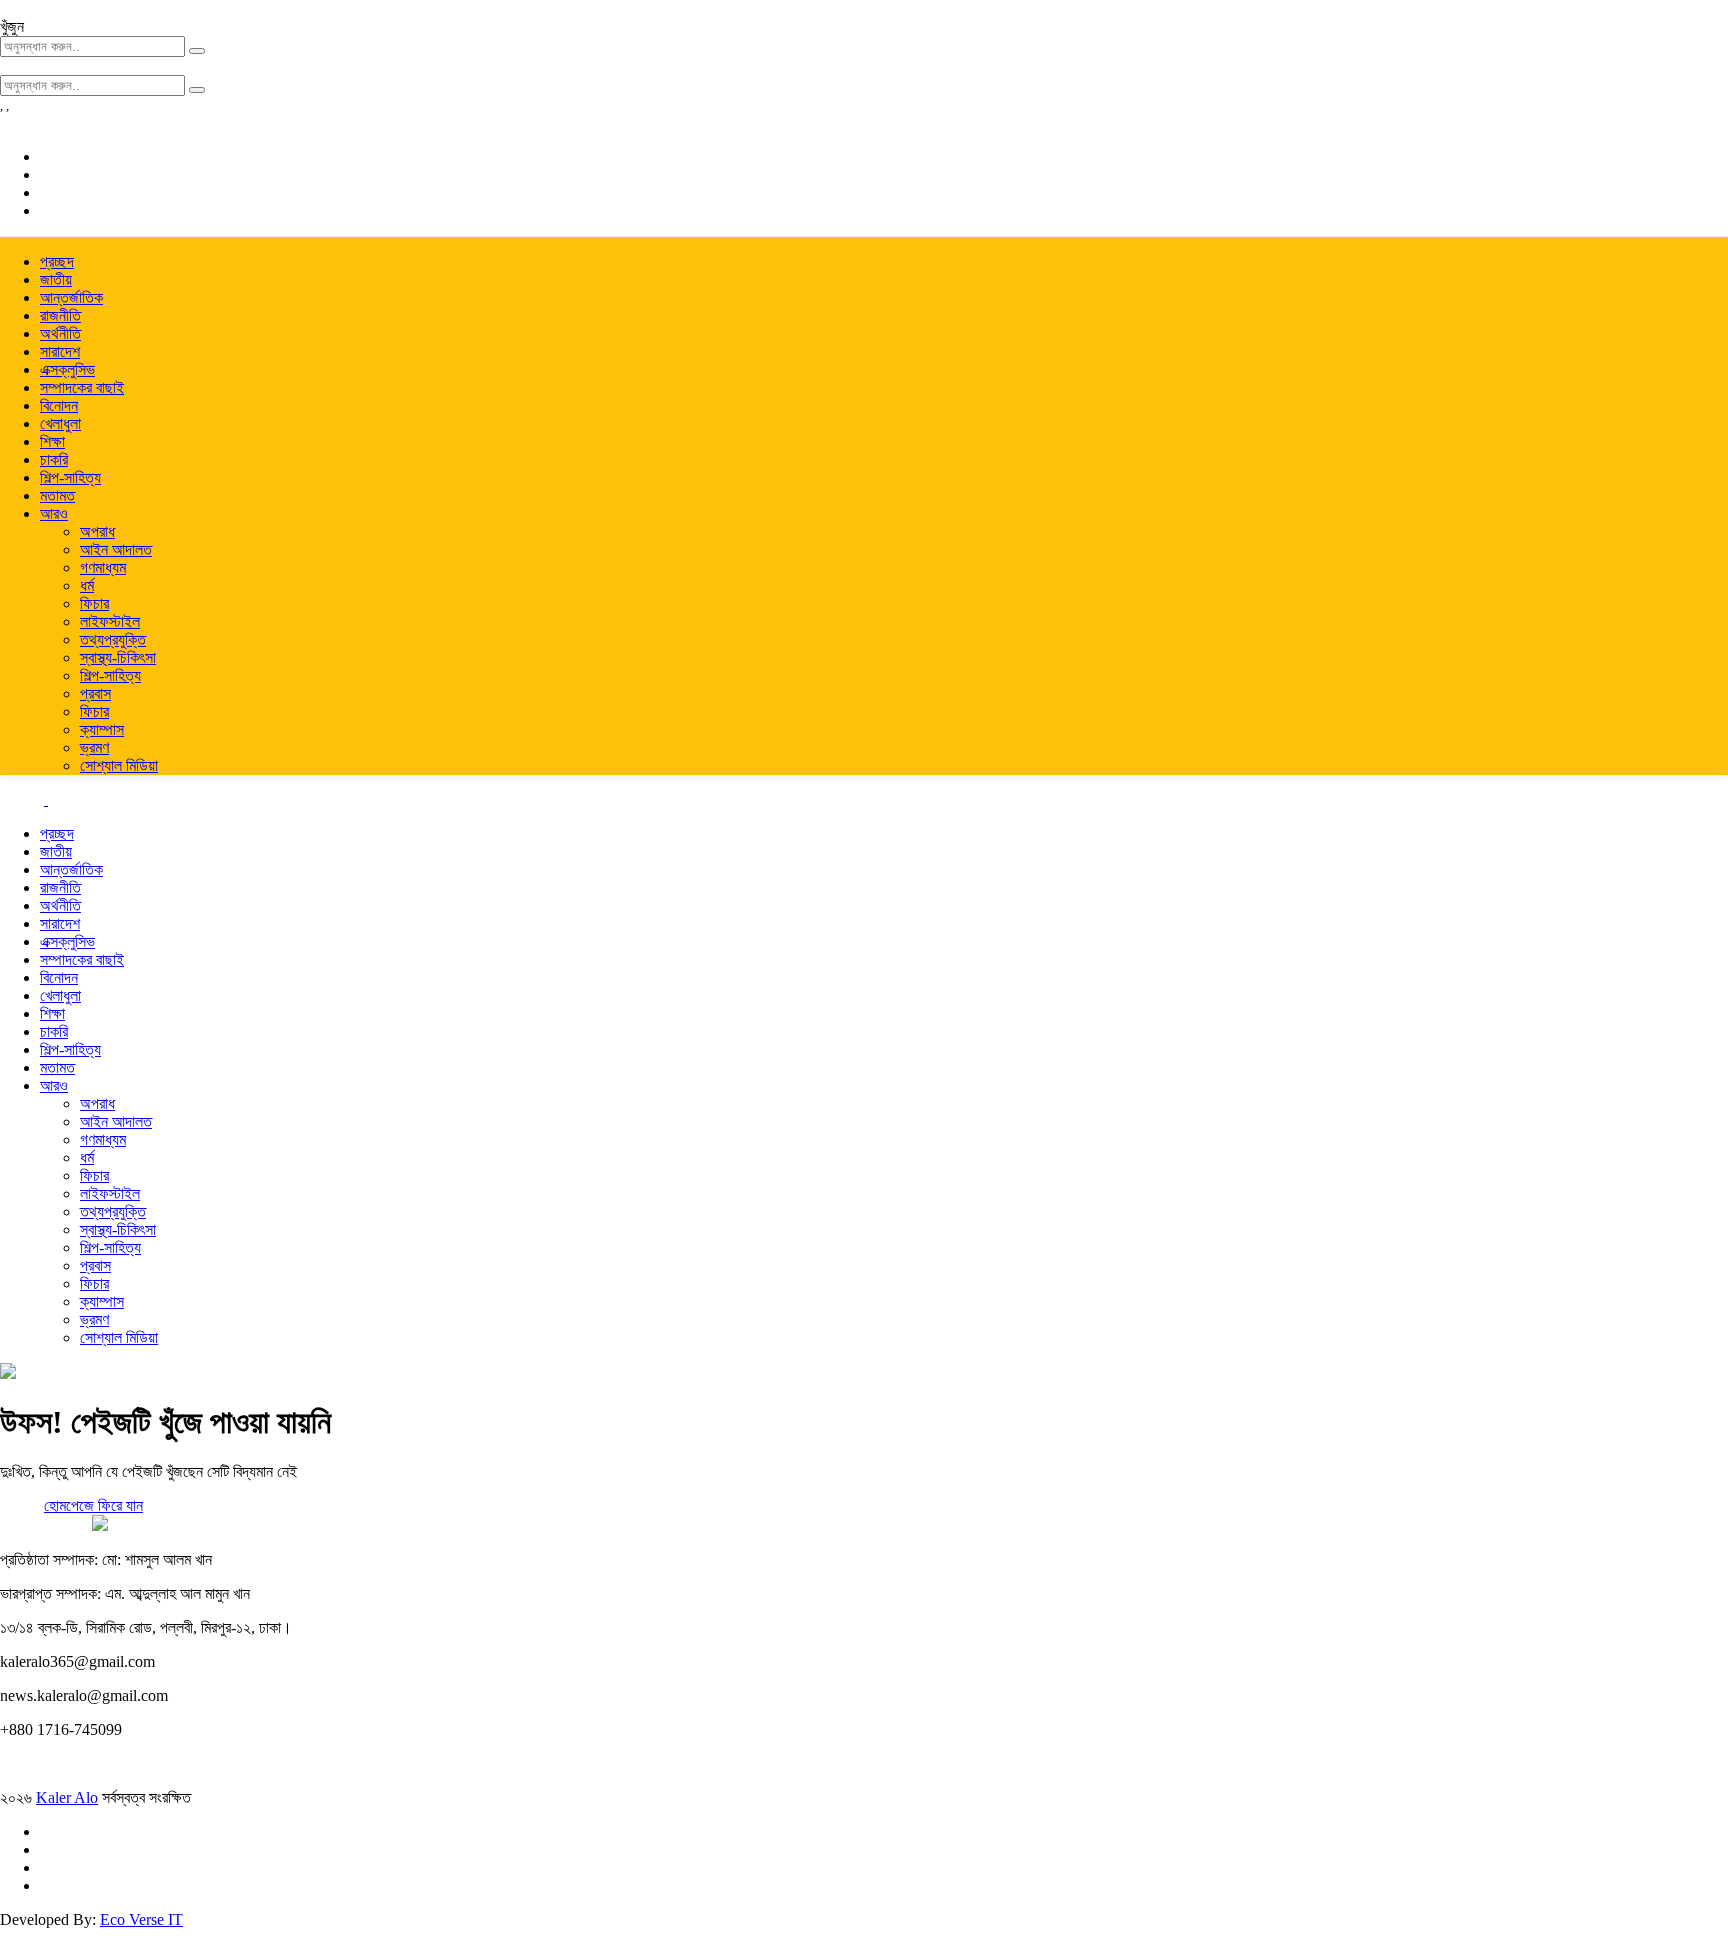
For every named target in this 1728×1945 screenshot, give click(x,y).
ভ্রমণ (94, 747)
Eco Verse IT (141, 1919)
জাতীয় (56, 279)
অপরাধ (97, 531)
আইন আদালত (116, 549)
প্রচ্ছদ (57, 261)
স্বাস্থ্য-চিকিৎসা (118, 657)
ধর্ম (87, 585)
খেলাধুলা (60, 423)
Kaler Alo (67, 1797)
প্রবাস (95, 693)
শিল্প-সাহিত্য (70, 477)
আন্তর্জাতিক (71, 297)
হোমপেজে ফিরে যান (93, 1505)
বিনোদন (59, 405)
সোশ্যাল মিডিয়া (119, 765)
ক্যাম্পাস (102, 729)
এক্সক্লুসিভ (67, 369)
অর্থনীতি (60, 333)
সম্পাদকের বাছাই (82, 387)
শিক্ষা (52, 441)
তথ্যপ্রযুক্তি (113, 639)
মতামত (57, 495)
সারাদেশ (60, 351)
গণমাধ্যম (103, 567)
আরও (54, 513)
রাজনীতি (60, 315)
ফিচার (94, 603)
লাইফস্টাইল (110, 621)
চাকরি (54, 459)
